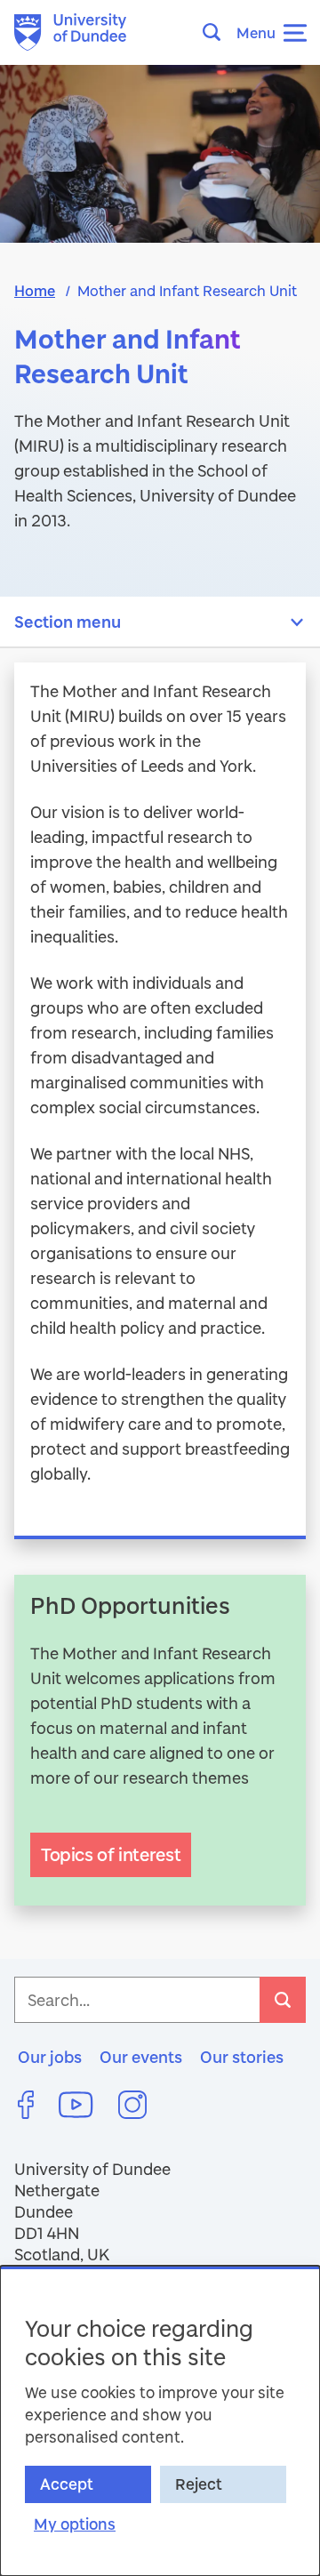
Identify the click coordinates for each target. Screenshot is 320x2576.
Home (35, 290)
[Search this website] (217, 32)
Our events (141, 2057)
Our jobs (50, 2057)
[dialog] (160, 2421)
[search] (283, 2000)
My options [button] (75, 2524)
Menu (256, 32)
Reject (199, 2484)
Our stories (242, 2057)
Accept (67, 2484)
